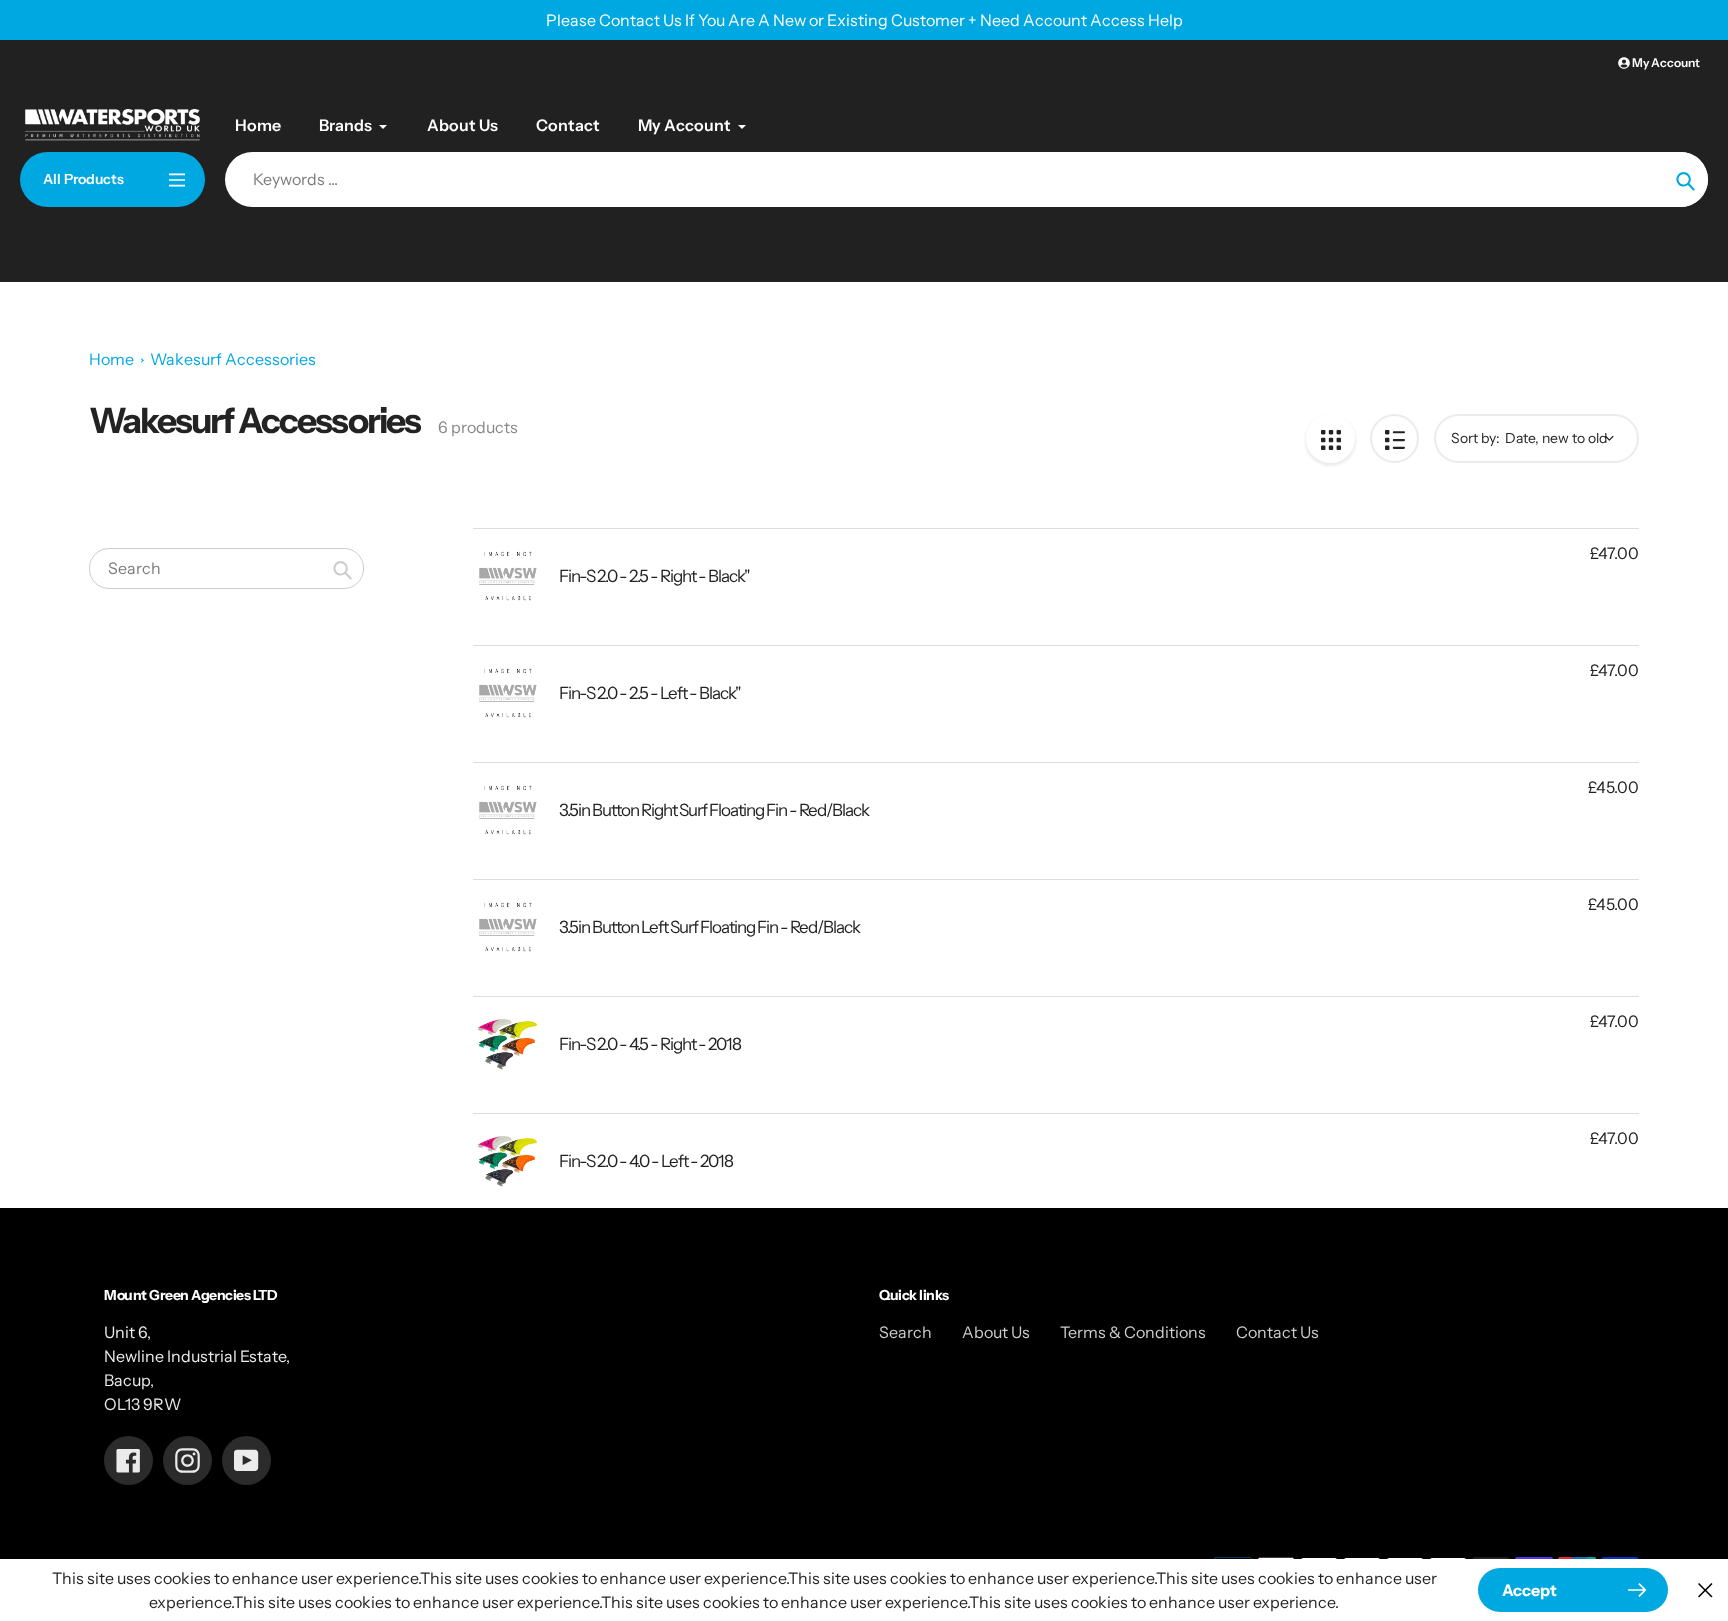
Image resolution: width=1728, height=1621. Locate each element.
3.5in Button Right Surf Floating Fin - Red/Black (714, 810)
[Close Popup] (1705, 1590)
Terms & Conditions (1133, 1332)
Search (905, 1332)
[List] (1394, 438)
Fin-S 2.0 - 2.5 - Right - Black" (654, 576)
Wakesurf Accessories (233, 359)
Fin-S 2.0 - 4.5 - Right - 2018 (650, 1044)
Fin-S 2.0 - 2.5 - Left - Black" (650, 693)
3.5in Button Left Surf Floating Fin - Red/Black (709, 927)
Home (111, 359)
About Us (996, 1332)
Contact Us (1277, 1332)
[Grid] (1330, 438)
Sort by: (1475, 438)
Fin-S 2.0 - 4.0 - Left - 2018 (646, 1161)
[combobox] (226, 568)
